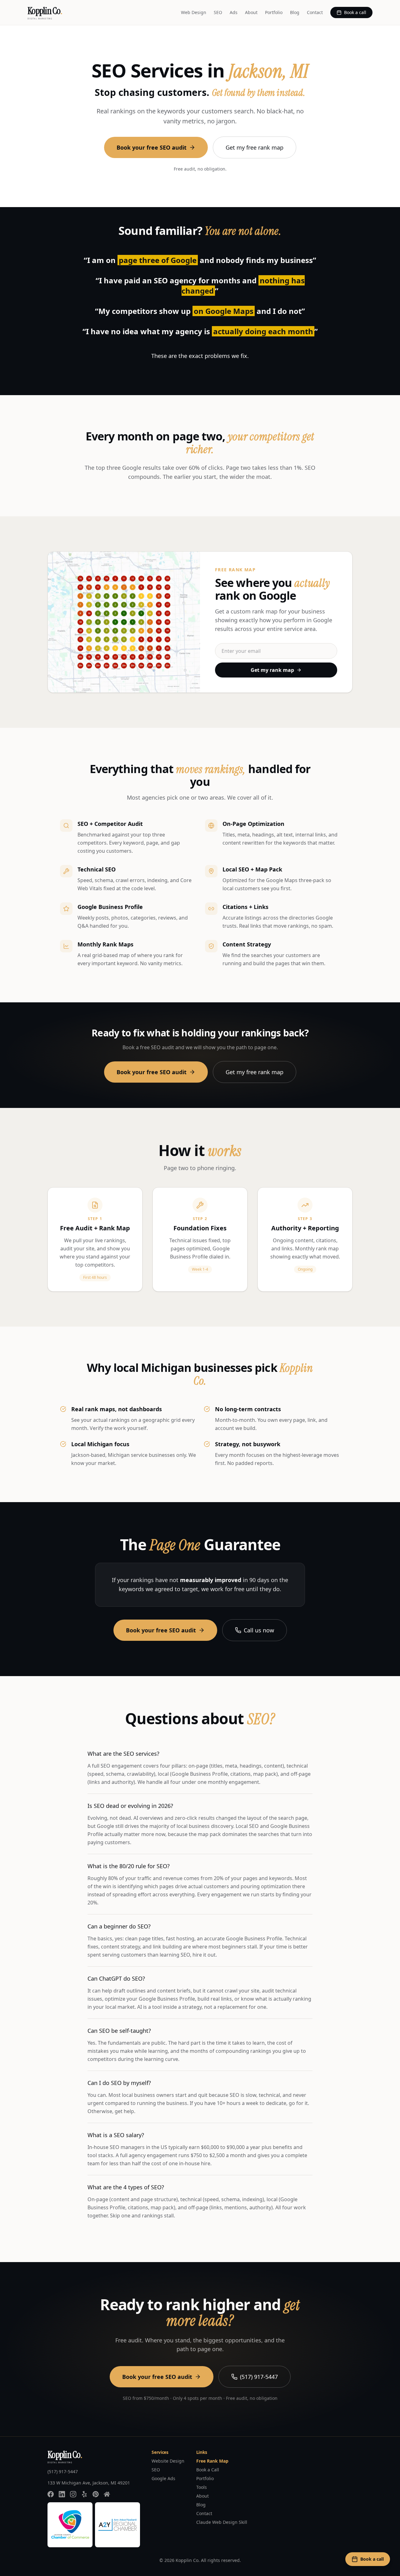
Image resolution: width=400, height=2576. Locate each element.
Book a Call (208, 2470)
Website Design (168, 2461)
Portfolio (274, 12)
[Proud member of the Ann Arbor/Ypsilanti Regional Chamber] (117, 2525)
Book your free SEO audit (152, 147)
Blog (295, 12)
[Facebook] (51, 2494)
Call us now (259, 1630)
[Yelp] (84, 2494)
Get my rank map (272, 670)
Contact (315, 12)
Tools (202, 2487)
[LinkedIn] (62, 2494)
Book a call (355, 12)
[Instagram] (73, 2494)
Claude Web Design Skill (222, 2522)
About (251, 12)
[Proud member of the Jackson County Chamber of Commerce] (70, 2525)
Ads (234, 12)
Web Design (194, 12)
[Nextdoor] (107, 2494)
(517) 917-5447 (259, 2377)
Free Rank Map (212, 2461)
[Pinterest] (96, 2494)
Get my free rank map (255, 147)
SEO (218, 12)
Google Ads (163, 2478)
